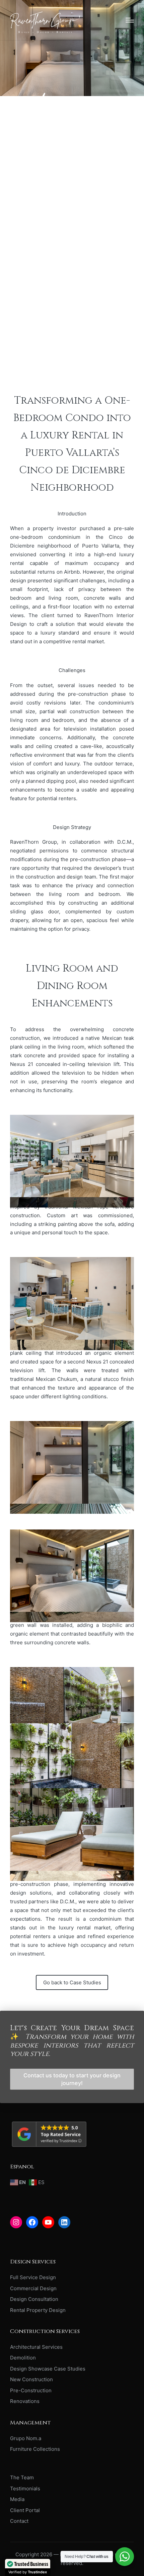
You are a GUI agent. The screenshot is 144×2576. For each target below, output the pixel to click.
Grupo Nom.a (26, 2438)
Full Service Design (33, 2277)
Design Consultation (34, 2299)
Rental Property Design (38, 2310)
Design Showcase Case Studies (48, 2369)
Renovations (25, 2401)
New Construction (31, 2379)
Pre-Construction (31, 2390)
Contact (19, 2521)
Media (17, 2499)
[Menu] (130, 20)
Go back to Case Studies (72, 1982)
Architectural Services (36, 2347)
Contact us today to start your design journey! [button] (72, 2079)
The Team (22, 2477)
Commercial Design (33, 2288)
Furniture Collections (35, 2449)
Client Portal (25, 2510)
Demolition (23, 2358)
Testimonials (25, 2488)
